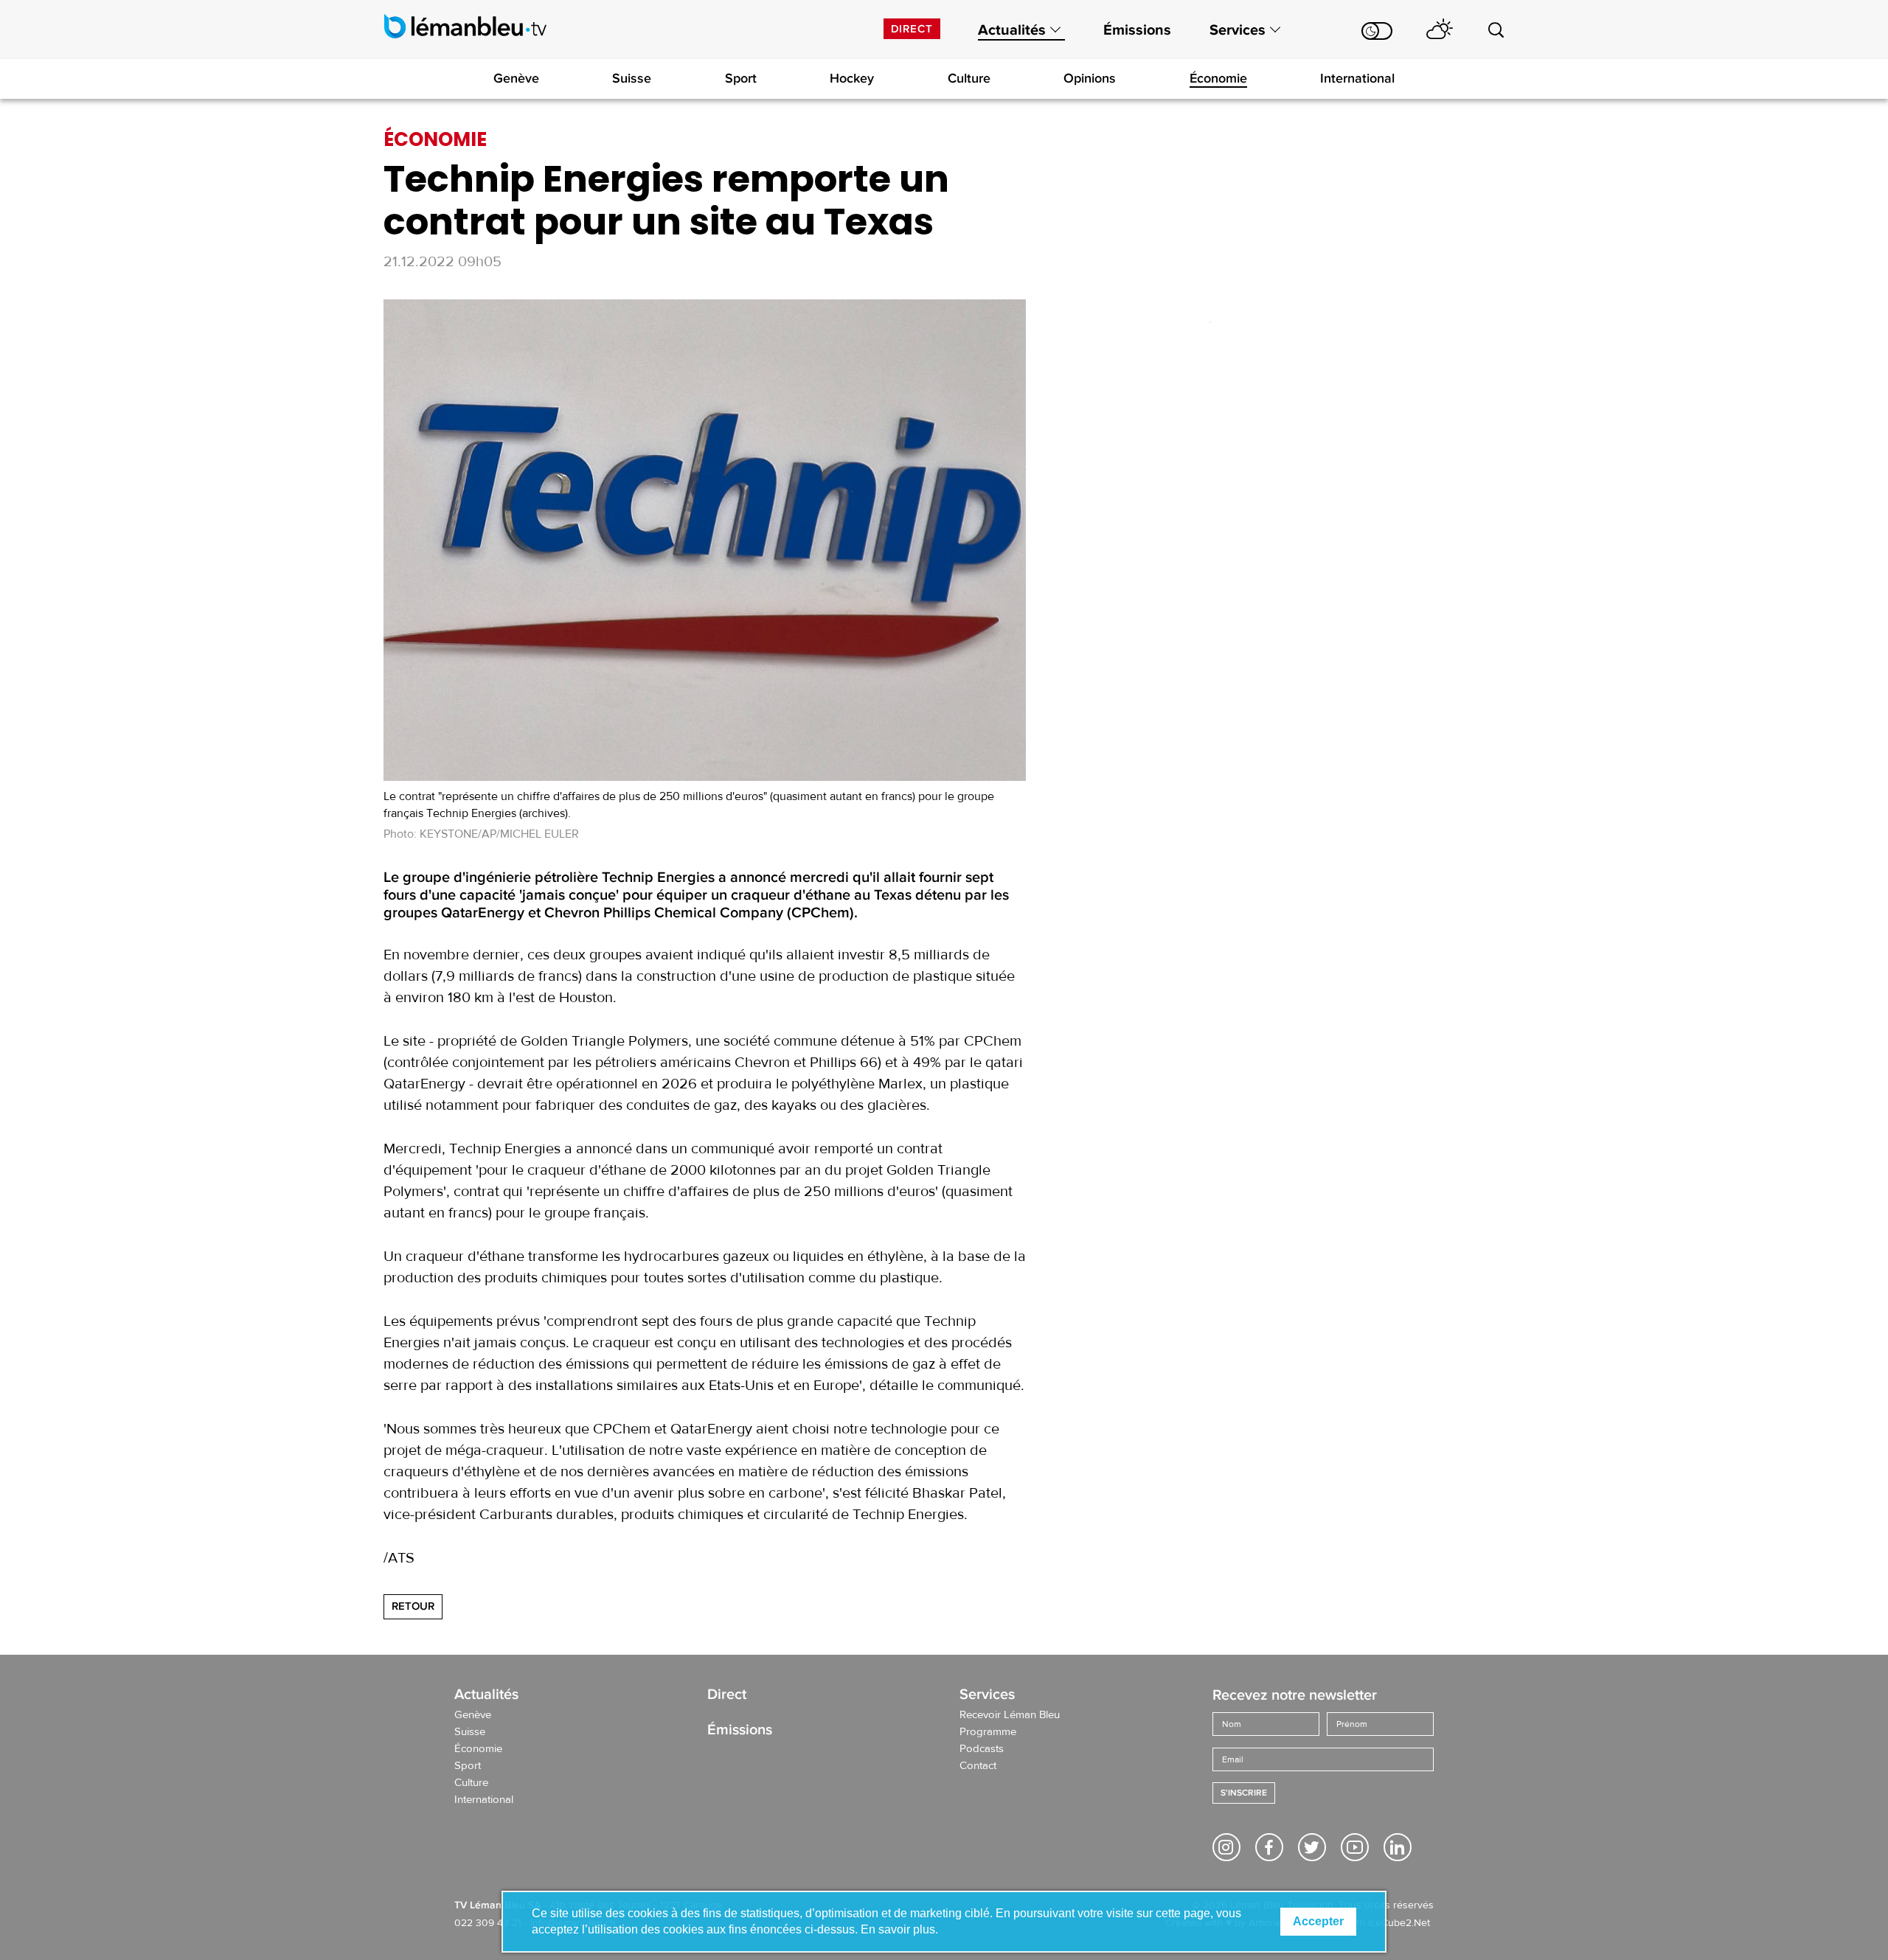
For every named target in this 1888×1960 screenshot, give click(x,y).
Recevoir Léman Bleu (1010, 1715)
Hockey (852, 78)
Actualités (1012, 30)
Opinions (1090, 78)
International (1357, 78)
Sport (741, 78)
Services (1238, 30)
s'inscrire (1244, 1793)
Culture (969, 78)
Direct (912, 29)
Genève (516, 78)
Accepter (1318, 1921)
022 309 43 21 (488, 1923)
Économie (1218, 78)
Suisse (632, 78)
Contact (978, 1766)
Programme (988, 1732)
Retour (413, 1606)
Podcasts (982, 1749)
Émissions (1137, 30)
